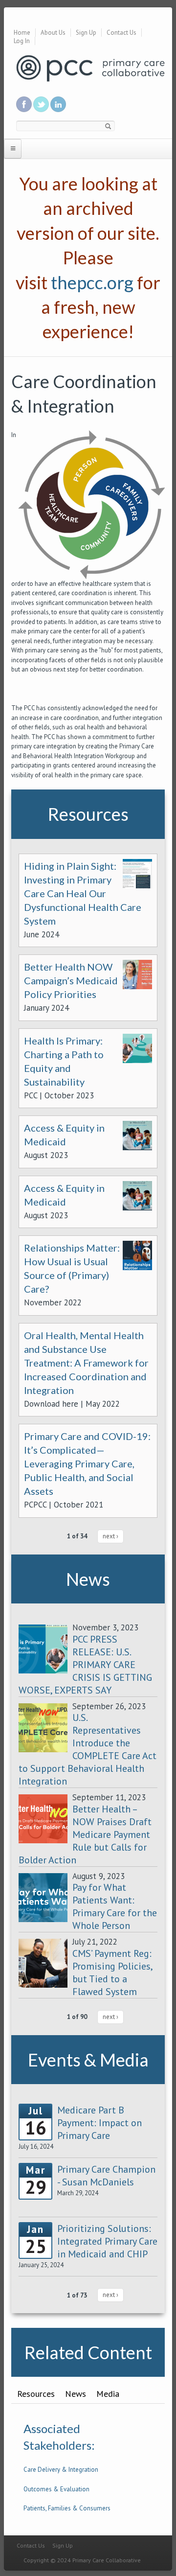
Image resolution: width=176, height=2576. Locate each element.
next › (110, 1536)
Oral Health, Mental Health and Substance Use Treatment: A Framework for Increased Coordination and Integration (86, 1363)
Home (22, 33)
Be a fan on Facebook (24, 104)
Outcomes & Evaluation (56, 2489)
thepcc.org (92, 282)
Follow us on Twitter (41, 104)
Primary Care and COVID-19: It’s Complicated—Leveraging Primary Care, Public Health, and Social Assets (87, 1463)
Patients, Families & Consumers (67, 2508)
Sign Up (86, 33)
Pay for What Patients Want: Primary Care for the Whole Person (115, 1906)
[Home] (90, 68)
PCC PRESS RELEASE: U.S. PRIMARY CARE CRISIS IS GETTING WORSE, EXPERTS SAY (85, 1665)
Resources (36, 2394)
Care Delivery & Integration (61, 2470)
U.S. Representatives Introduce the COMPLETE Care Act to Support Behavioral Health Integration (88, 1749)
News (76, 2394)
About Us (53, 33)
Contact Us (121, 33)
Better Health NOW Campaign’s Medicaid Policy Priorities (71, 980)
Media (108, 2394)
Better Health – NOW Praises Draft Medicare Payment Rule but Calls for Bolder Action (85, 1834)
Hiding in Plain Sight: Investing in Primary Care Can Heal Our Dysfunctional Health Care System (83, 893)
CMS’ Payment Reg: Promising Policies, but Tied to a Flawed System (112, 1973)
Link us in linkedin (58, 104)
